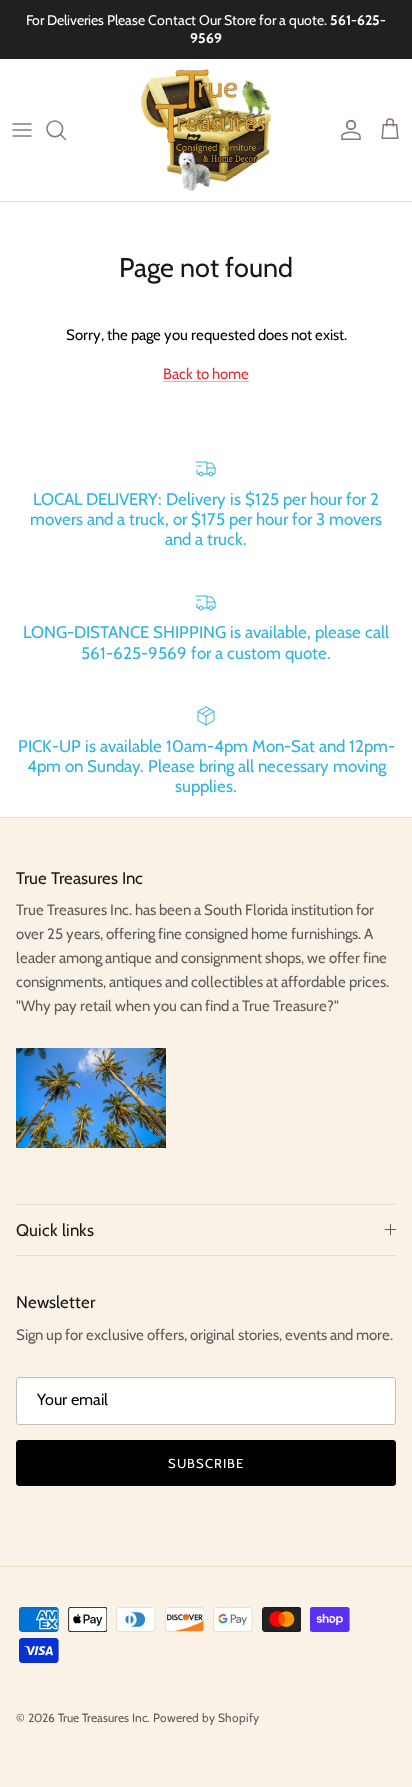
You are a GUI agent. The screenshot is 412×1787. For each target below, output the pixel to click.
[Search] (66, 130)
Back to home (206, 374)
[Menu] (22, 130)
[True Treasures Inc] (206, 130)
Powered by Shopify (206, 1717)
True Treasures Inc (102, 1717)
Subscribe (206, 1463)
